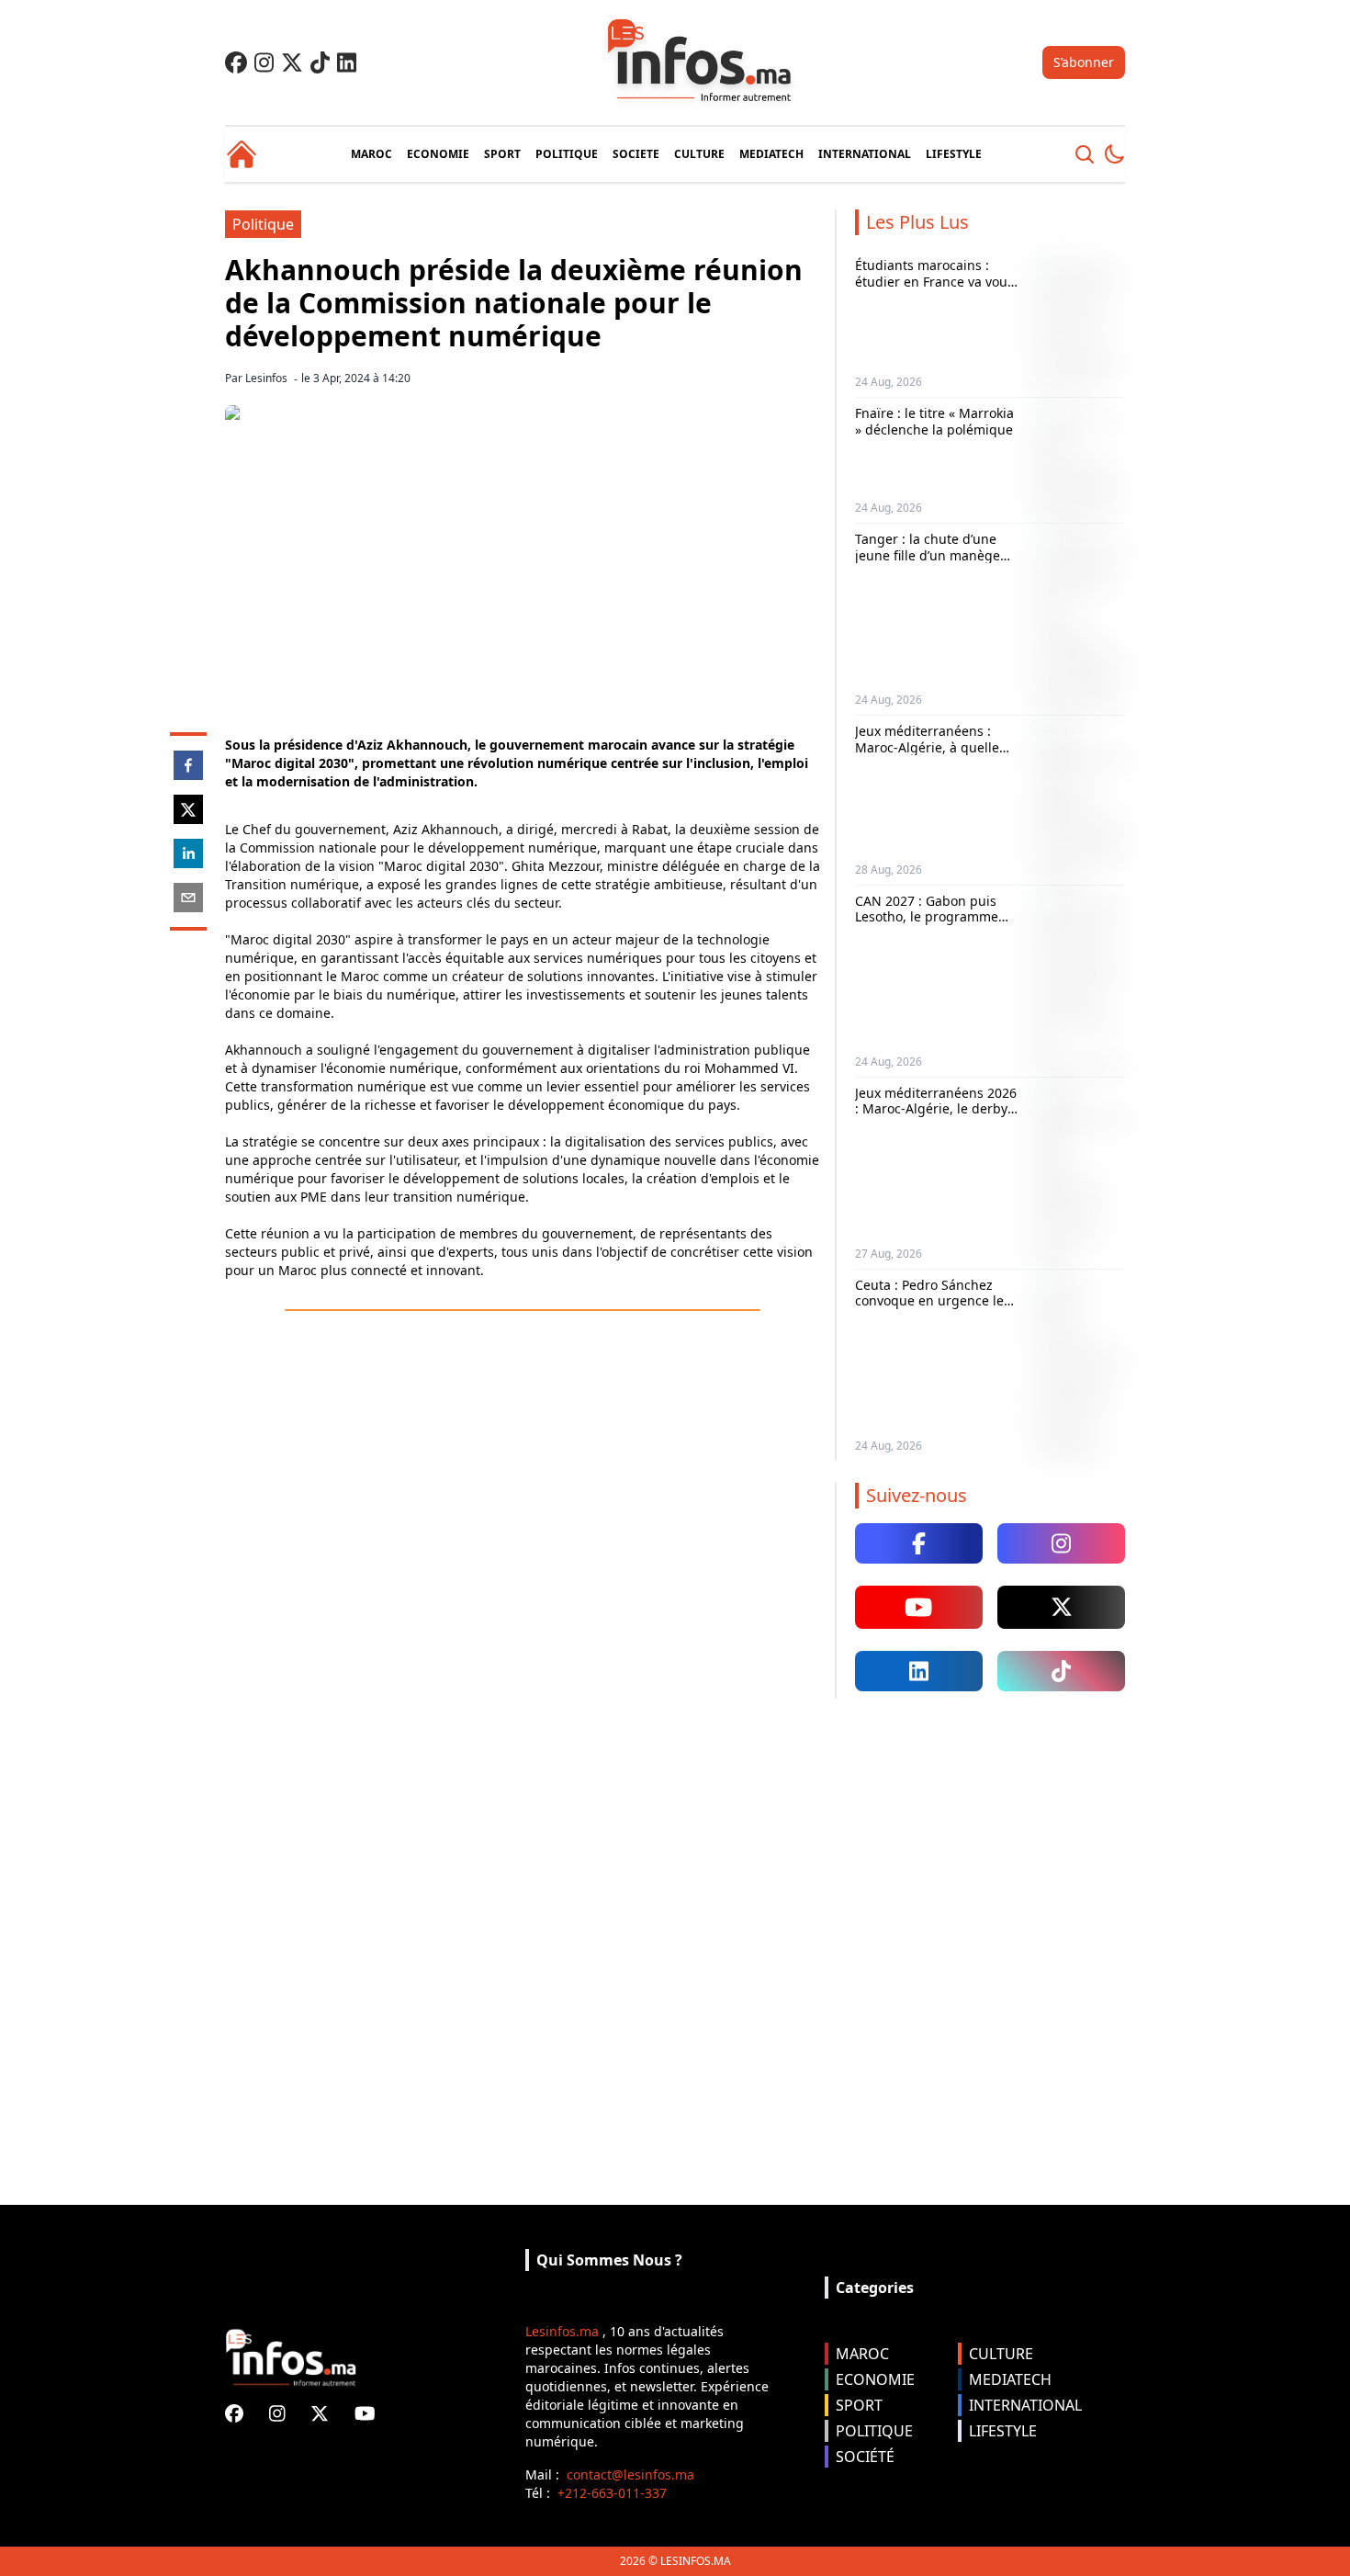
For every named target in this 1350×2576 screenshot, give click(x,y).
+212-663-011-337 (612, 2493)
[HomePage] (242, 154)
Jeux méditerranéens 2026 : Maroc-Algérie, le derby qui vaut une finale (936, 1109)
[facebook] (188, 765)
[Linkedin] (347, 62)
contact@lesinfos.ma (630, 2474)
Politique (263, 224)
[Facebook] (236, 62)
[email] (188, 898)
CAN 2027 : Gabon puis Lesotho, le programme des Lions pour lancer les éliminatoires (932, 925)
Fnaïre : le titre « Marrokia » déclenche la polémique (934, 421)
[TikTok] (320, 62)
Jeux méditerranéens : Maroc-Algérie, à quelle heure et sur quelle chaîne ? (937, 755)
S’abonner (1084, 62)
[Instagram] (264, 62)
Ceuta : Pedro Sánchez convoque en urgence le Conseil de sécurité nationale (929, 1309)
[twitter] (188, 809)
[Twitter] (292, 62)
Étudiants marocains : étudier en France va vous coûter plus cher (934, 281)
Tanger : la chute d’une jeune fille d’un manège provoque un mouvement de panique (933, 563)
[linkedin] (188, 853)
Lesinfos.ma (562, 2331)
